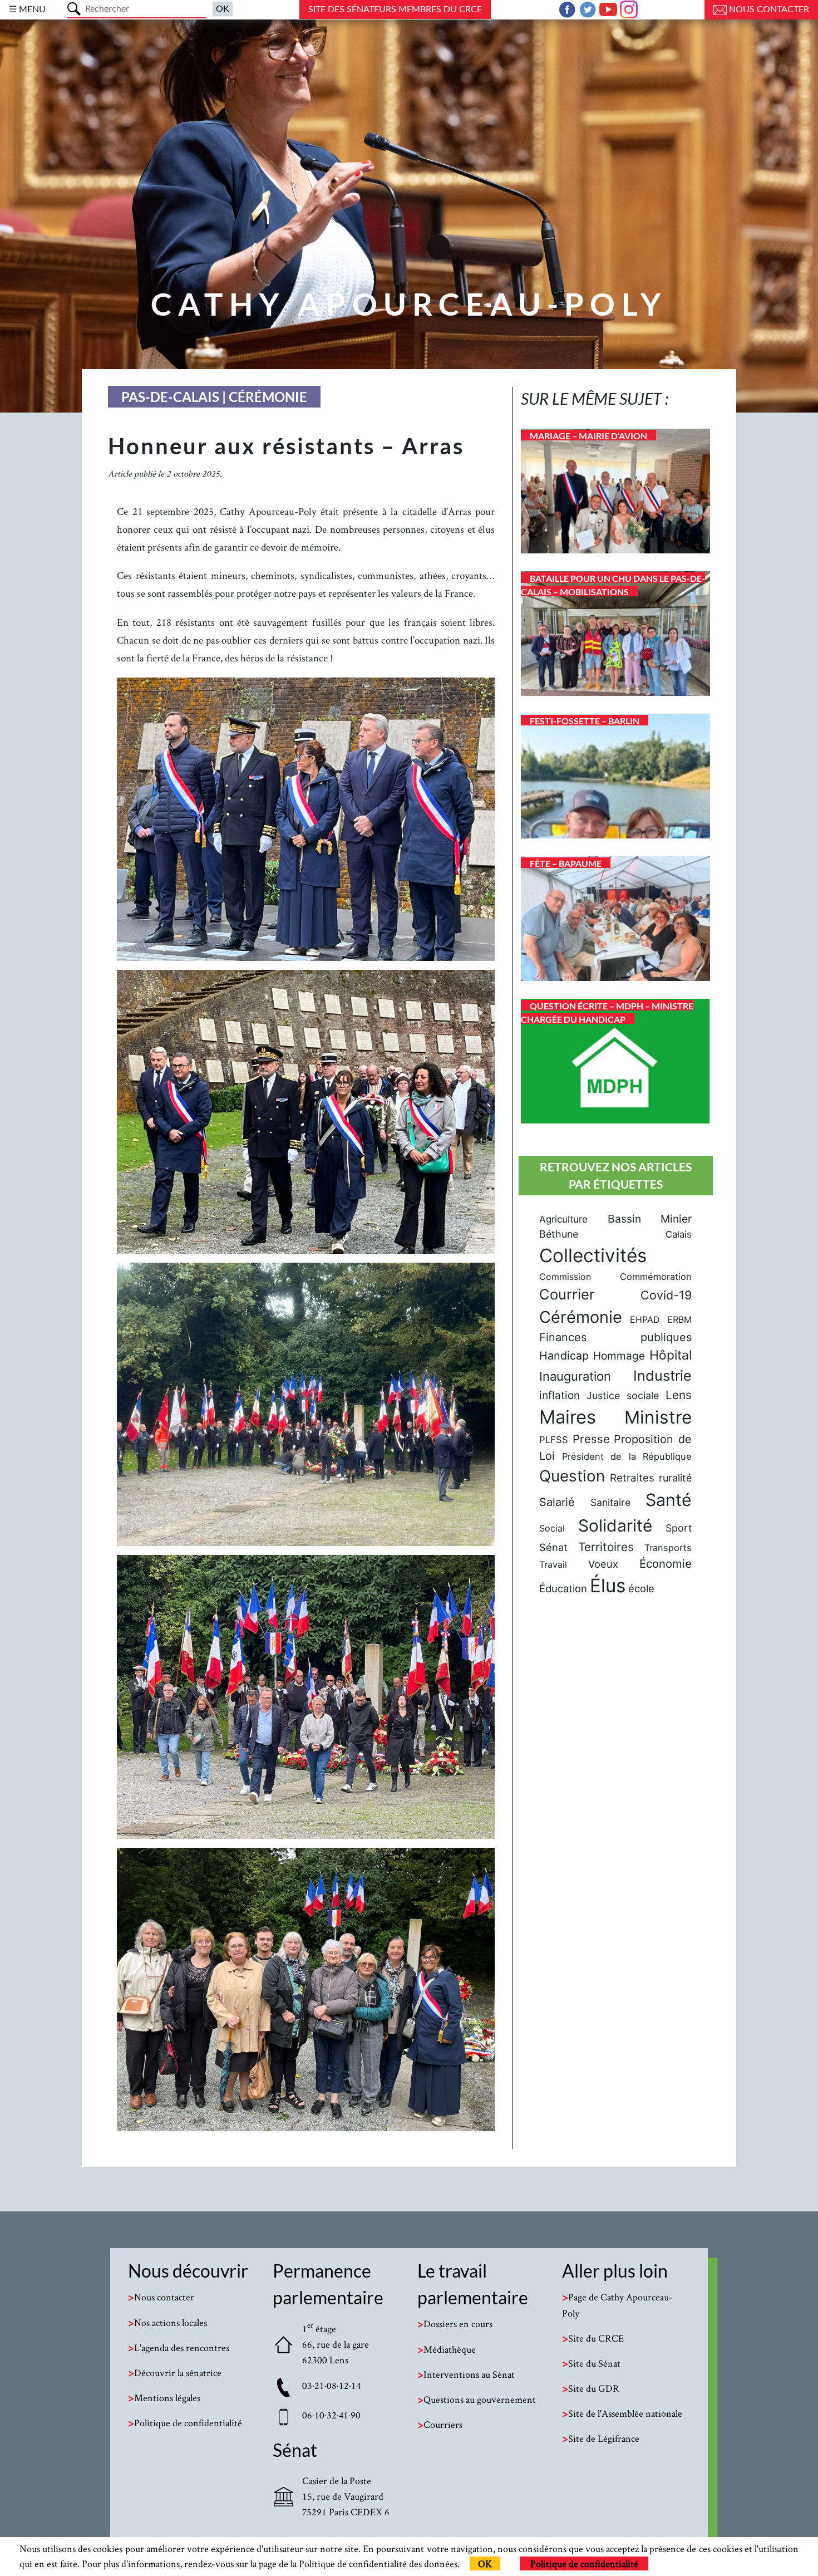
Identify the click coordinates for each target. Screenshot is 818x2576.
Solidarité (615, 1525)
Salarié (557, 1502)
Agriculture (563, 1219)
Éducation (563, 1588)
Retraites (632, 1478)
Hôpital (671, 1355)
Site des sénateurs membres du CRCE (395, 9)
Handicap (564, 1356)
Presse (591, 1439)
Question (572, 1476)
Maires (568, 1417)
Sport (679, 1528)
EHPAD (645, 1319)
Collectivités (593, 1255)
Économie (666, 1564)
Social (552, 1528)
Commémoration (656, 1277)
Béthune (559, 1234)
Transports (668, 1548)
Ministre (658, 1417)
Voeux (603, 1564)
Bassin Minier (650, 1219)
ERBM (679, 1319)
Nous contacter (768, 9)
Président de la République (627, 1456)
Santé (669, 1500)
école (641, 1588)
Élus (608, 1586)
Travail (553, 1564)
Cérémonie (581, 1317)
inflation (560, 1395)
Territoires (606, 1547)
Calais (679, 1234)
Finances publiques (615, 1337)
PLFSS (554, 1440)
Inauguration (575, 1376)
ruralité (675, 1478)
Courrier (567, 1294)
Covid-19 (666, 1295)
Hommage (619, 1356)
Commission (565, 1277)
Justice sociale (623, 1395)
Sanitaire (610, 1502)
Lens (679, 1395)
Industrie (662, 1375)
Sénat (553, 1547)
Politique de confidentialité (584, 2563)
